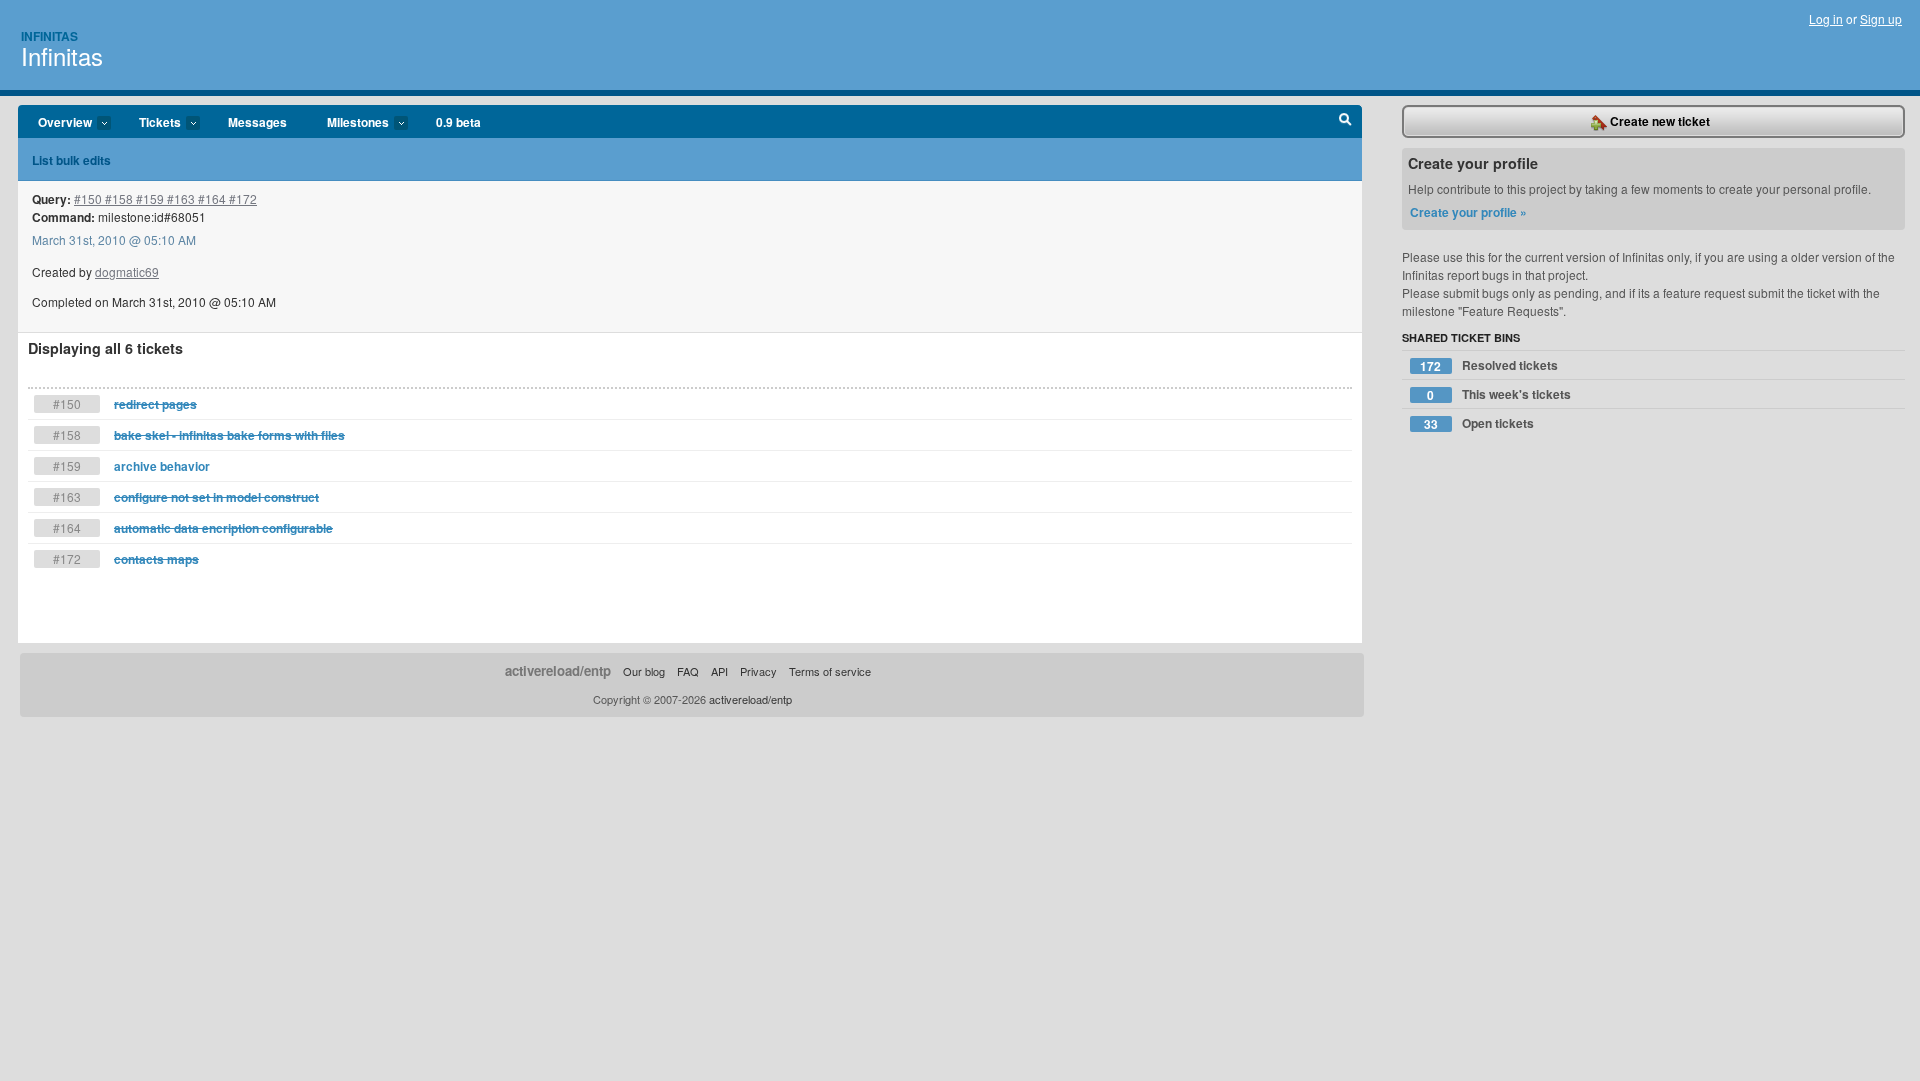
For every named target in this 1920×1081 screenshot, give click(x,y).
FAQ (688, 671)
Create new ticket (1658, 121)
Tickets (150, 123)
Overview (55, 123)
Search (1345, 122)
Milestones (348, 123)
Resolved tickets (1489, 365)
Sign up (1881, 18)
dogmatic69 (127, 271)
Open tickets (1479, 423)
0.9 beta (458, 122)
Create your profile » (1468, 212)
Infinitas (49, 36)
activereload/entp (558, 670)
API (719, 671)
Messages (257, 122)
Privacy (758, 671)
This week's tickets (1499, 394)
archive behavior (162, 466)
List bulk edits (71, 160)
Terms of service (830, 671)
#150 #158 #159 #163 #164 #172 (165, 198)
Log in (1826, 18)
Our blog (644, 671)
